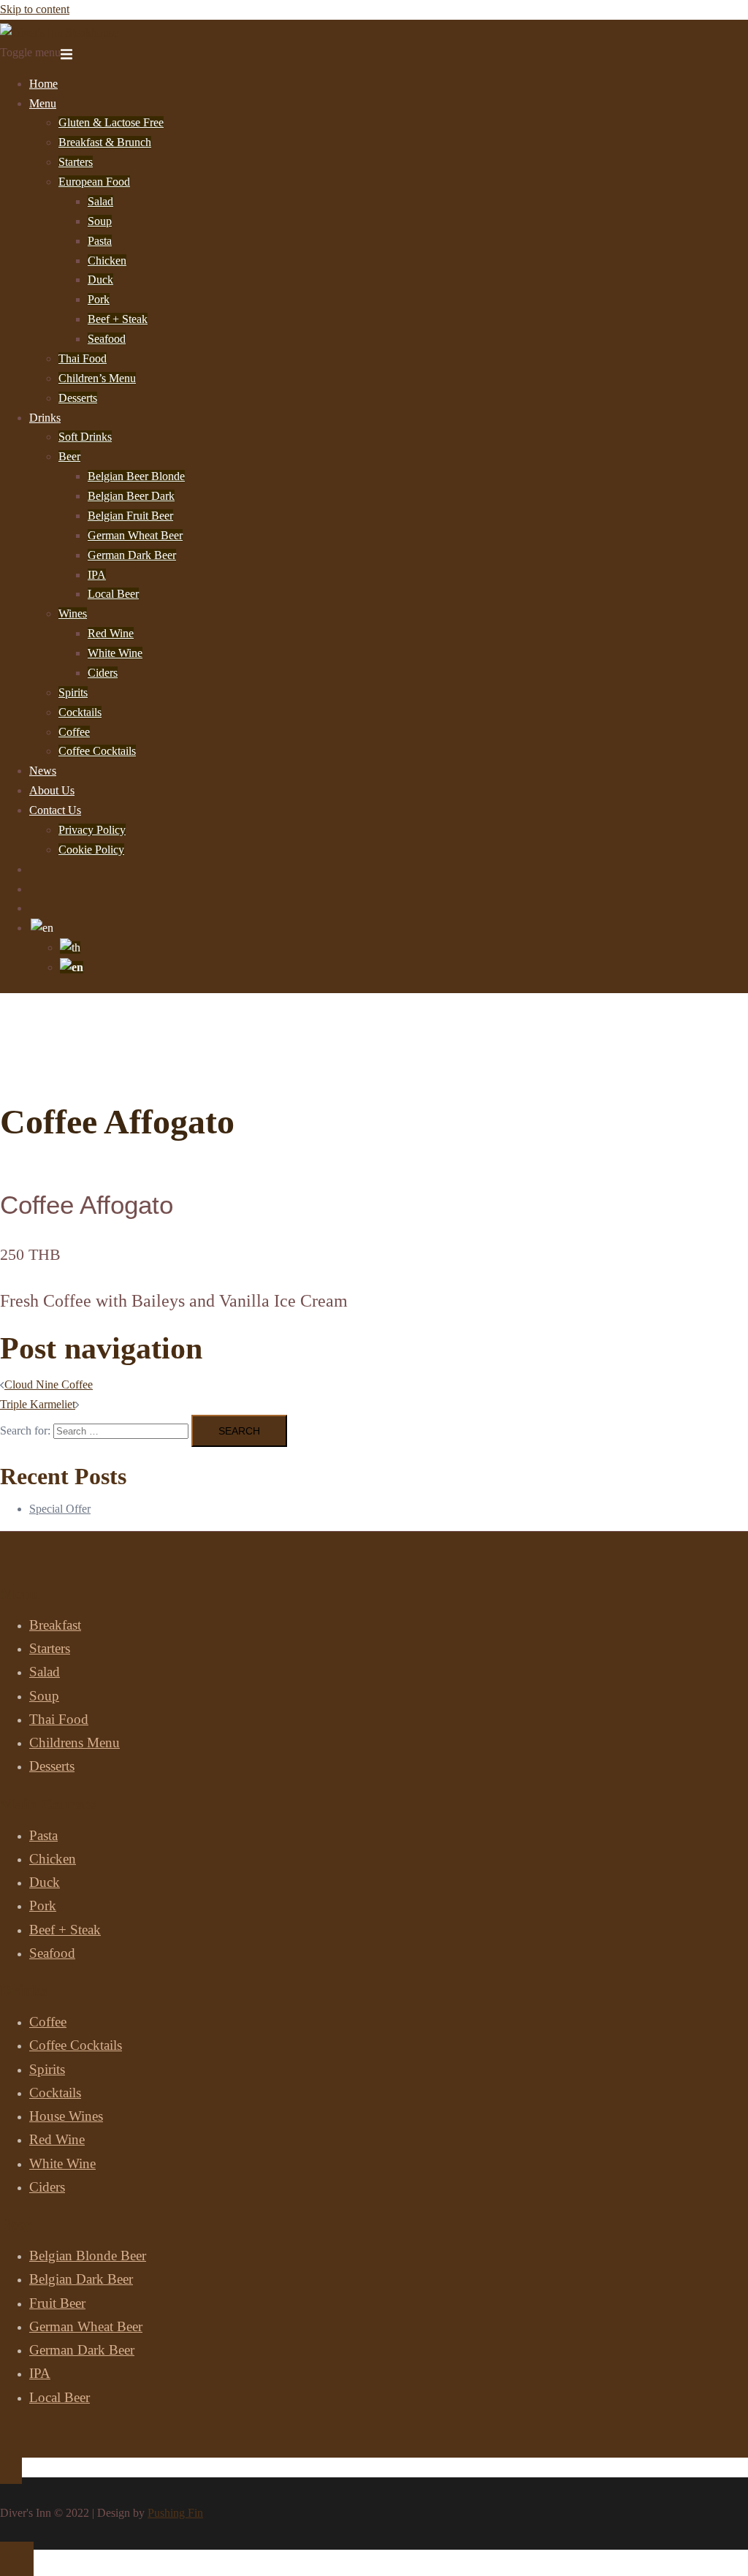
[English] (42, 928)
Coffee (74, 732)
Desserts (78, 398)
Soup (100, 221)
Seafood (107, 339)
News (43, 771)
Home (43, 84)
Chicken (107, 261)
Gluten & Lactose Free (111, 122)
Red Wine (111, 633)
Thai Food (83, 358)
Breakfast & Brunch (105, 142)
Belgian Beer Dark (131, 496)
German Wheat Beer (135, 535)
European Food (94, 182)
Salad (100, 201)
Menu (43, 103)
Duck (100, 280)
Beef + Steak (118, 319)
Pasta (100, 241)
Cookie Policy (91, 850)
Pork (99, 299)
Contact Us (55, 810)
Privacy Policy (92, 830)
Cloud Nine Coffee (49, 1384)
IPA (97, 575)
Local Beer (113, 594)
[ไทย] (70, 947)
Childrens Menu (75, 1743)
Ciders (103, 673)
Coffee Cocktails (97, 751)
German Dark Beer (132, 555)
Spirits (73, 692)
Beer (69, 456)
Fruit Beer (57, 2303)
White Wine (115, 653)
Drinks (45, 418)
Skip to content (35, 9)
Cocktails (80, 712)
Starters (76, 162)
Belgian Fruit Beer (130, 516)
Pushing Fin (175, 2513)
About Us (52, 790)
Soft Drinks (85, 437)
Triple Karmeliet (38, 1404)
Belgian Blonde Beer (88, 2256)
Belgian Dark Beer (81, 2279)
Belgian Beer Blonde (136, 476)
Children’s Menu (97, 378)
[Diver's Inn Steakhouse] (59, 33)
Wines (73, 613)
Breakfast (55, 1625)
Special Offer (60, 1509)
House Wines (66, 2116)
